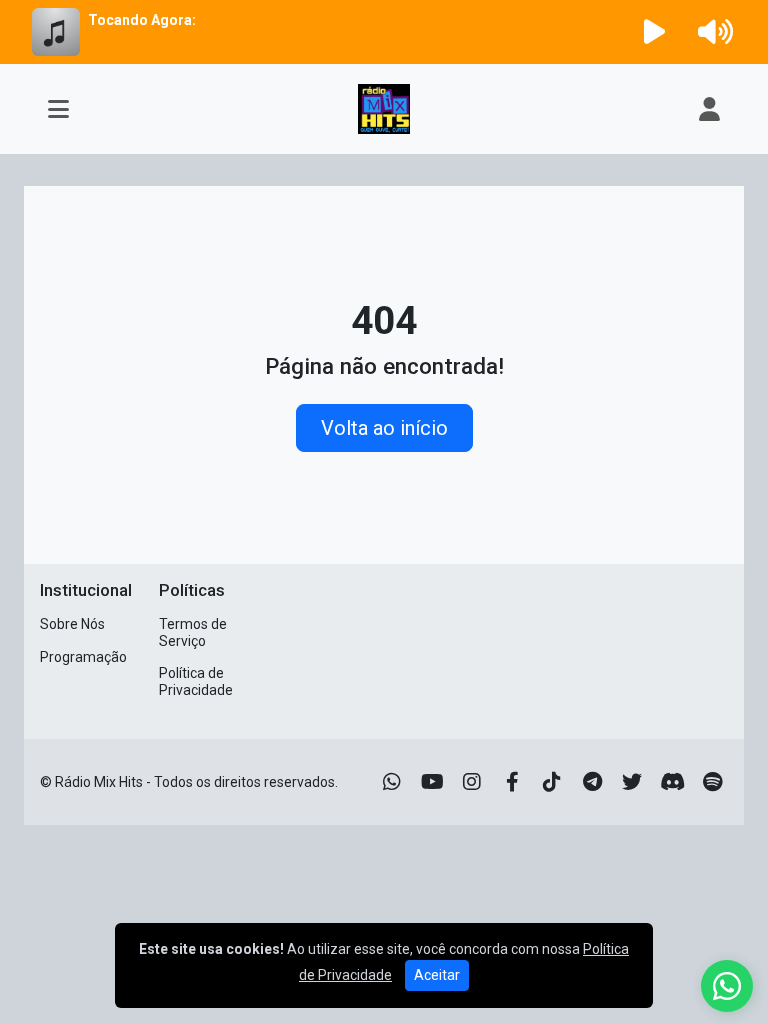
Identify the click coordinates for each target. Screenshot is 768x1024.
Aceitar (437, 975)
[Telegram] (592, 782)
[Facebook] (512, 782)
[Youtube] (432, 782)
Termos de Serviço (193, 632)
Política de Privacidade (196, 681)
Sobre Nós (72, 624)
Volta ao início (384, 428)
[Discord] (672, 782)
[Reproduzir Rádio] (655, 32)
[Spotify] (712, 782)
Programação (83, 657)
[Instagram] (472, 782)
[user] (709, 109)
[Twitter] (632, 782)
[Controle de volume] (712, 32)
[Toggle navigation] (58, 109)
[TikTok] (552, 782)
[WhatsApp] (392, 782)
